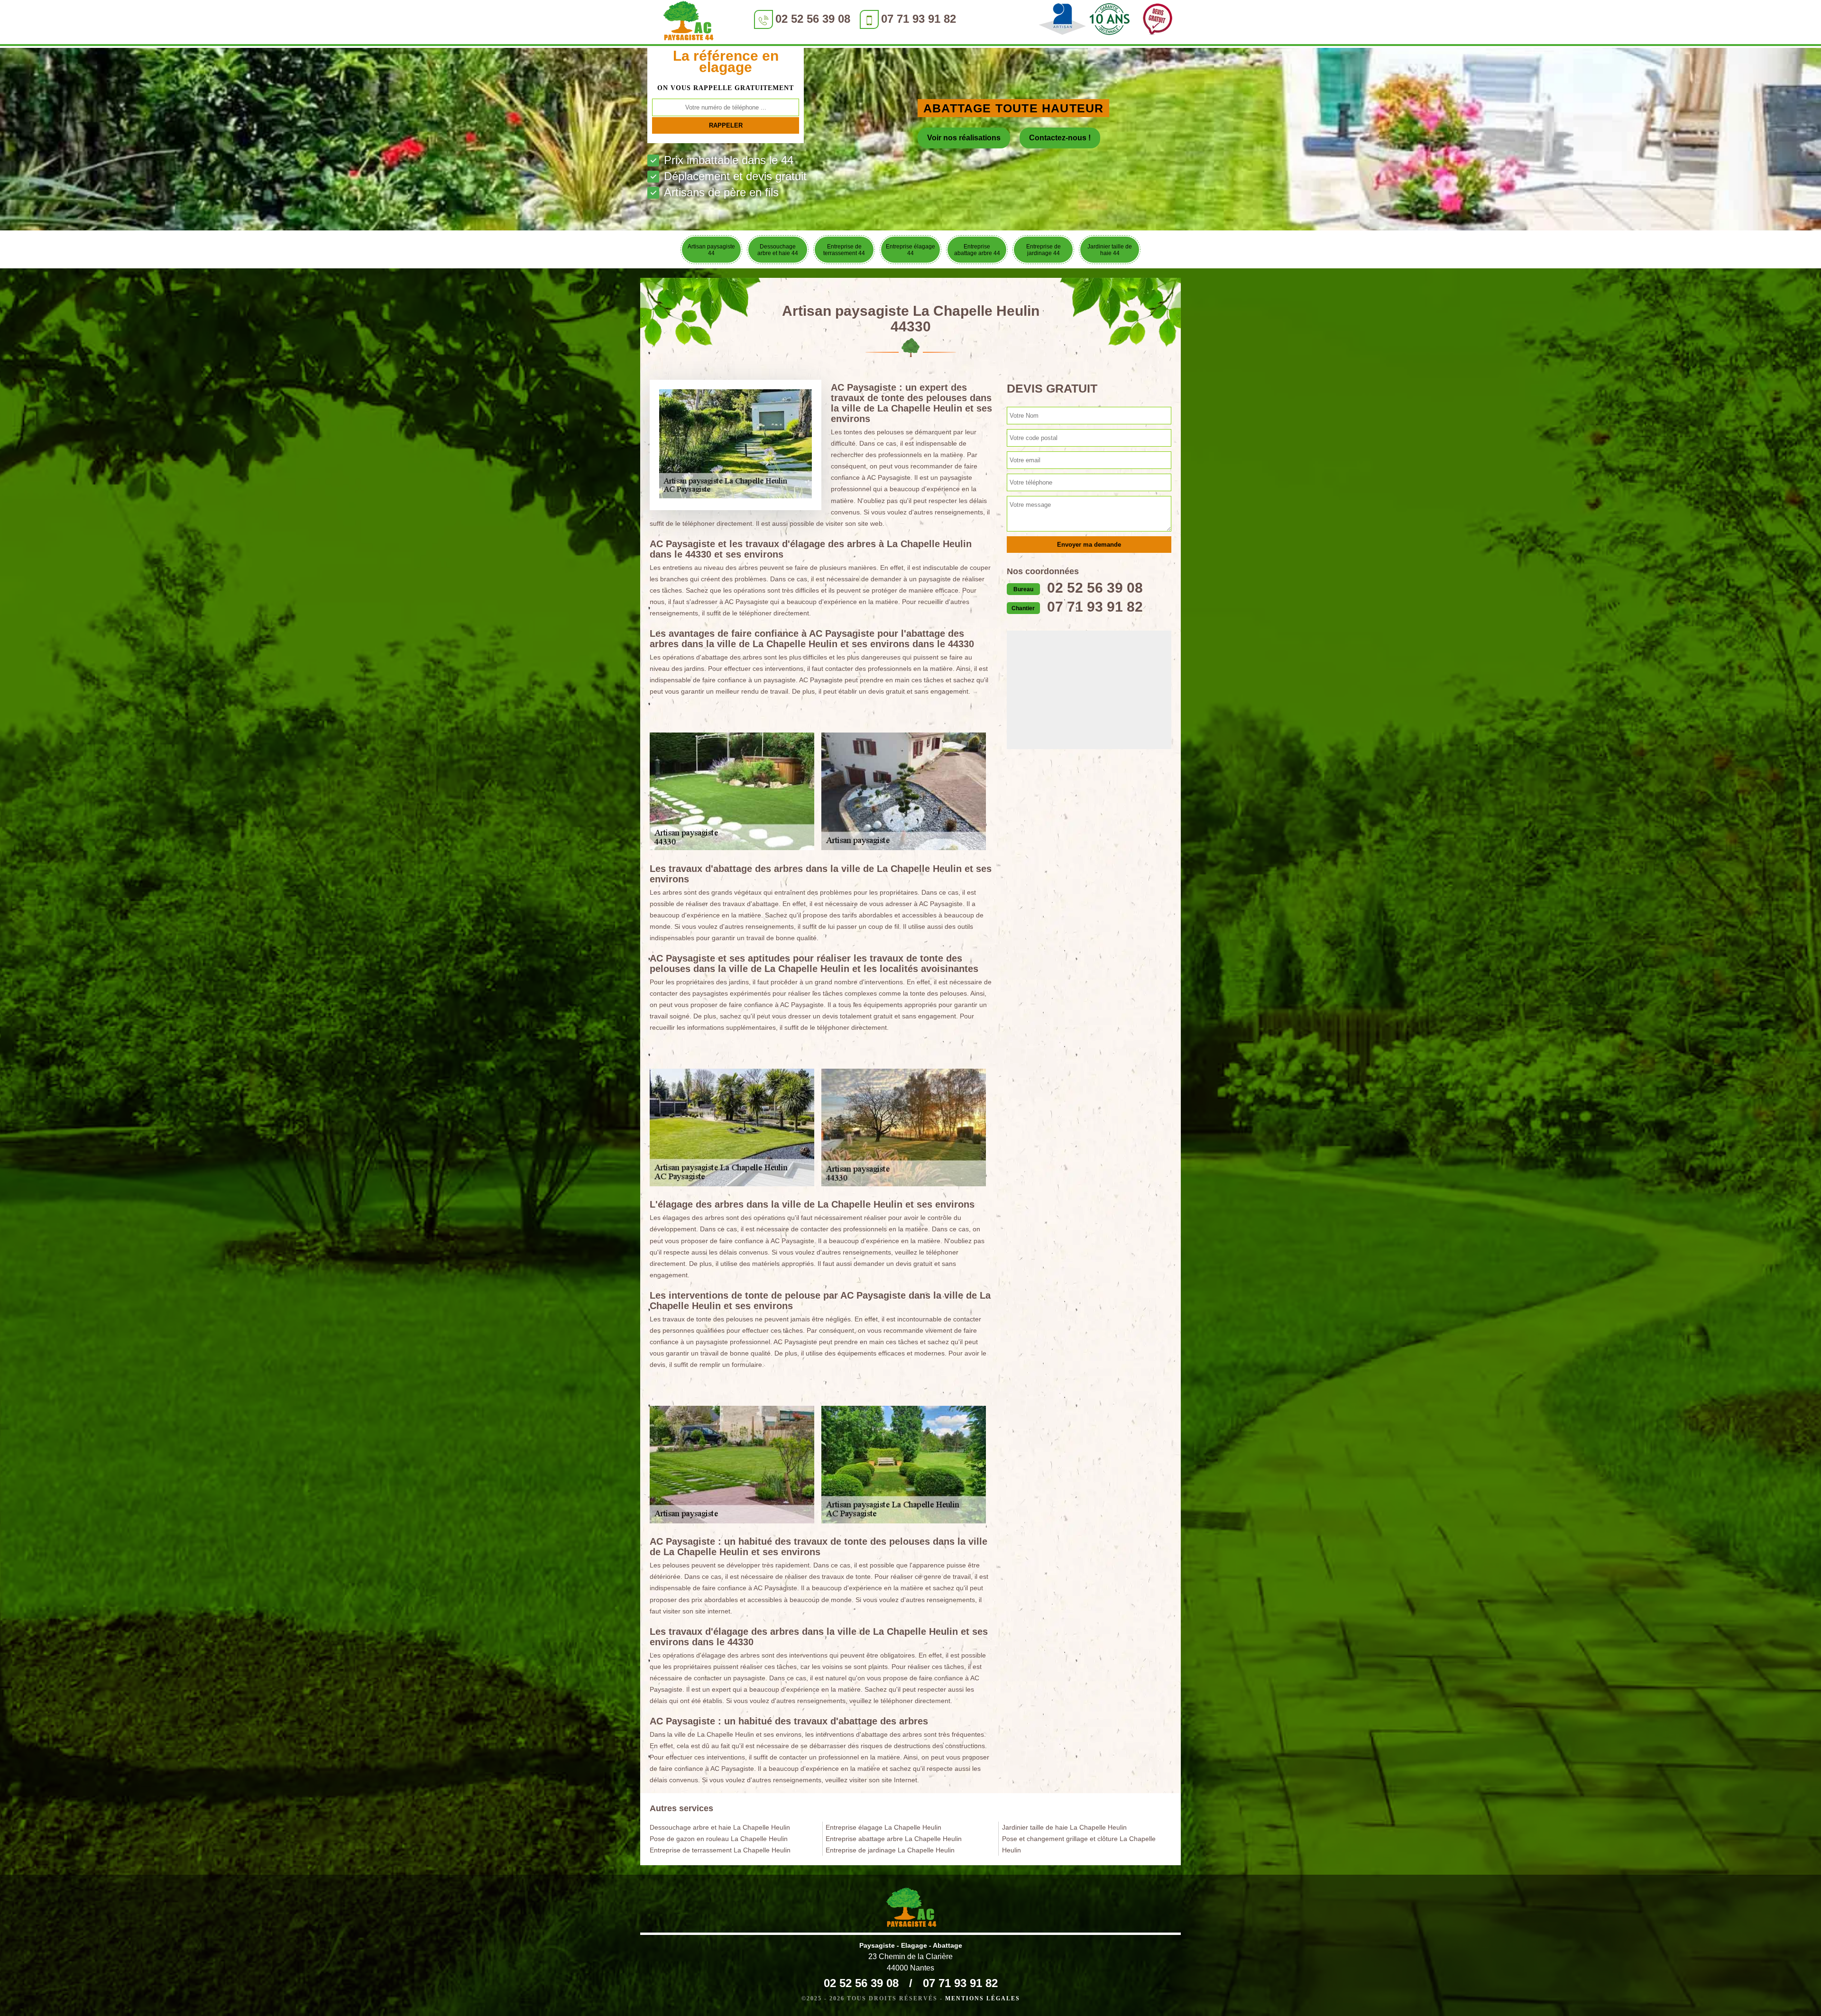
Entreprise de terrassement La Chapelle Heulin (720, 1850)
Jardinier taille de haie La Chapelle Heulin (1064, 1827)
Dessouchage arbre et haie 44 (778, 250)
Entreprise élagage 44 (910, 250)
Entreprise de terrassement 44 (844, 250)
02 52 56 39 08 (813, 19)
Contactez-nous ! (1060, 138)
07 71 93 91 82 (919, 19)
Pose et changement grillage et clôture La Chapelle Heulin (1079, 1844)
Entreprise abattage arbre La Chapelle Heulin (894, 1839)
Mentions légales (983, 1998)
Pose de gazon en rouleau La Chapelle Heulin (719, 1839)
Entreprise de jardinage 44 (1044, 250)
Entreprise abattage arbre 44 (977, 250)
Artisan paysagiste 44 (711, 250)
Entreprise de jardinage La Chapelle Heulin (890, 1850)
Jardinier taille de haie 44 (1110, 250)
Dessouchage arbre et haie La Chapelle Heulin (720, 1827)
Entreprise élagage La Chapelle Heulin (883, 1827)
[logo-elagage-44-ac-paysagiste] (688, 23)
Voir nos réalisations (964, 138)
